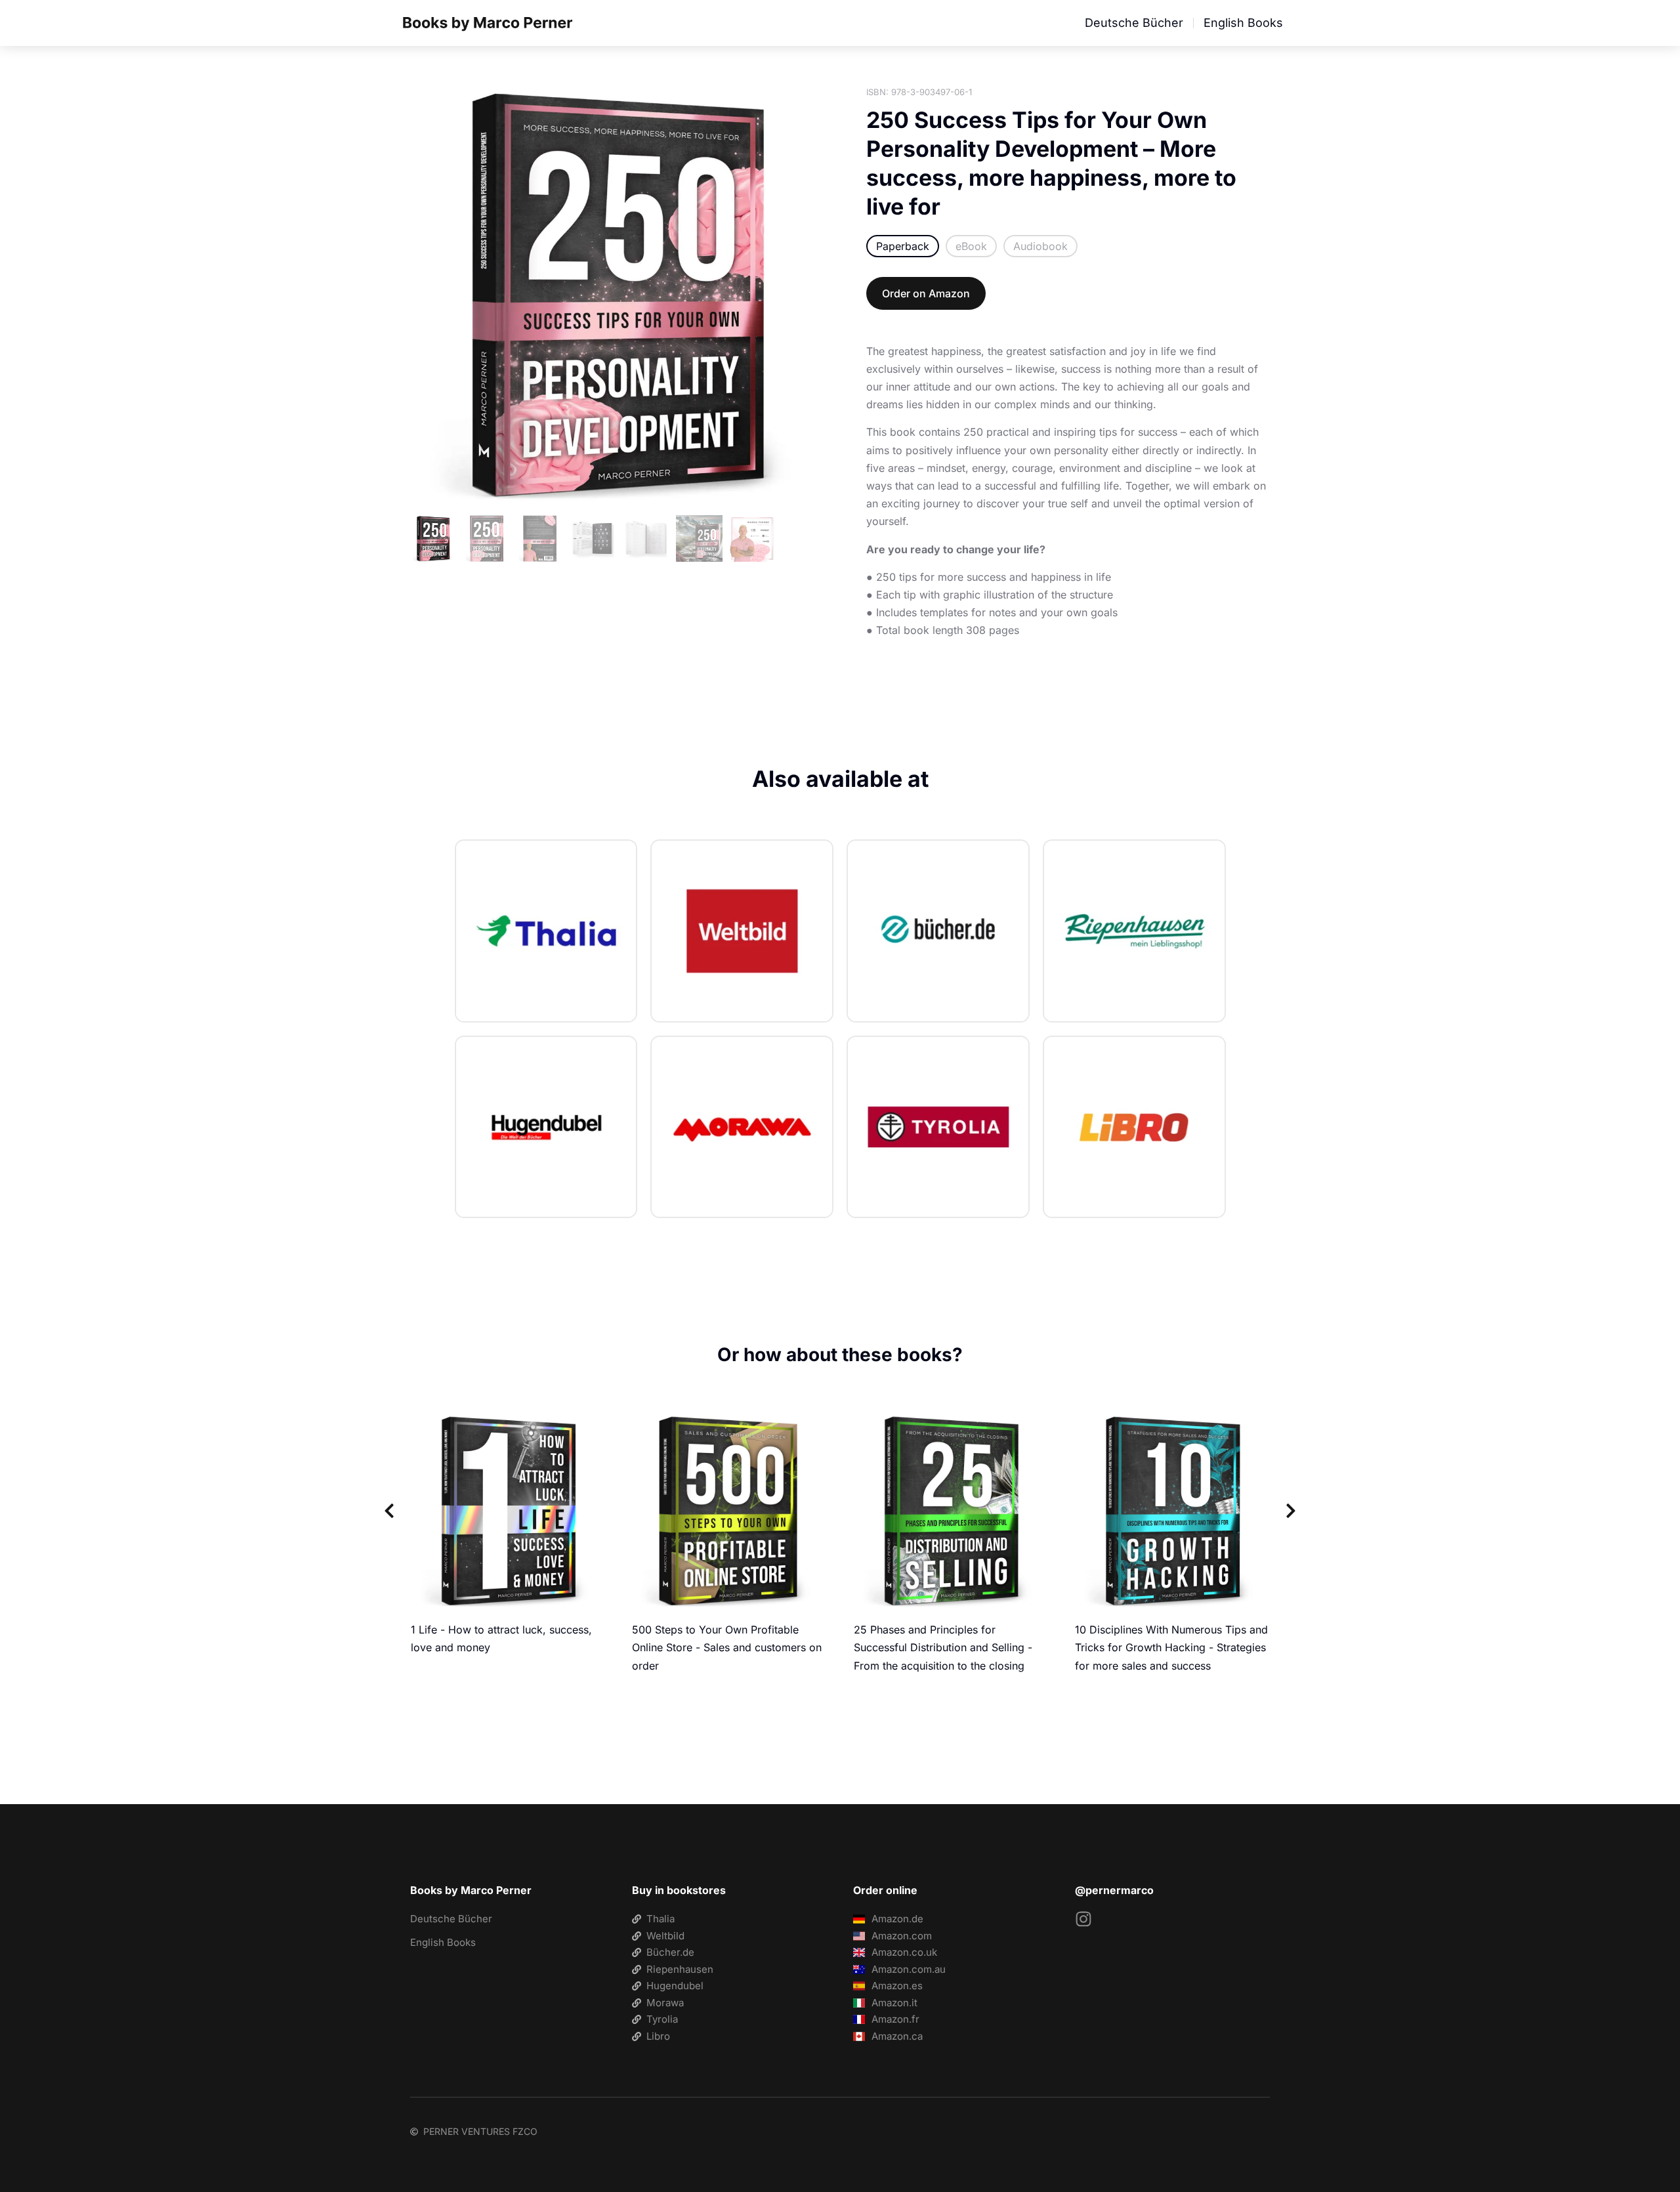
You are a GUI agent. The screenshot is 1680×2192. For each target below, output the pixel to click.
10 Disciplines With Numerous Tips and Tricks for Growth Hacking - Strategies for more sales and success (1171, 1647)
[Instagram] (1083, 1919)
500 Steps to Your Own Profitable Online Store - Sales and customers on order (727, 1647)
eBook (971, 246)
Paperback (903, 246)
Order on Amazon (926, 293)
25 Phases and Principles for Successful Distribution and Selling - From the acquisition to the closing (943, 1647)
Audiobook (1040, 246)
